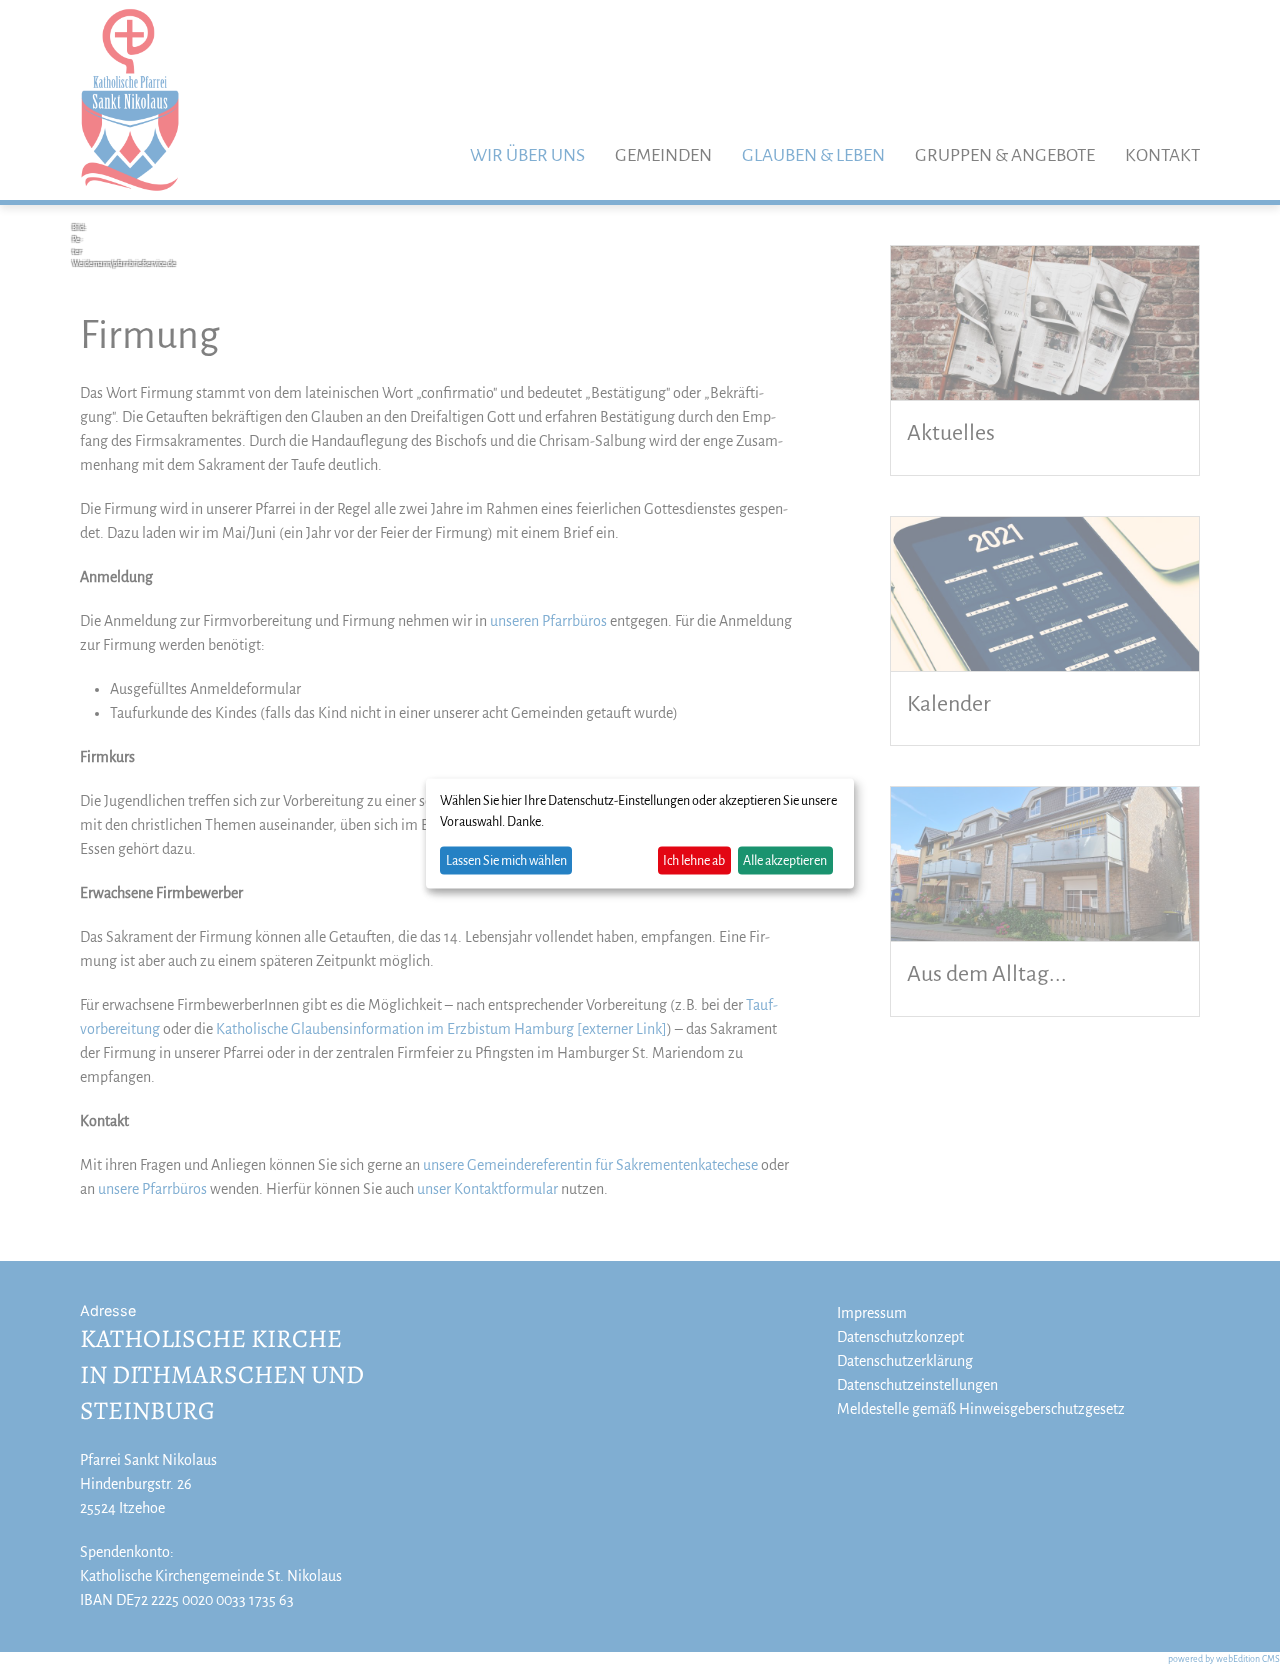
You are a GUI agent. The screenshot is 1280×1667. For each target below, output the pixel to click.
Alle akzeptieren (785, 860)
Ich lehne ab (694, 860)
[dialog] (640, 833)
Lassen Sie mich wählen (506, 860)
